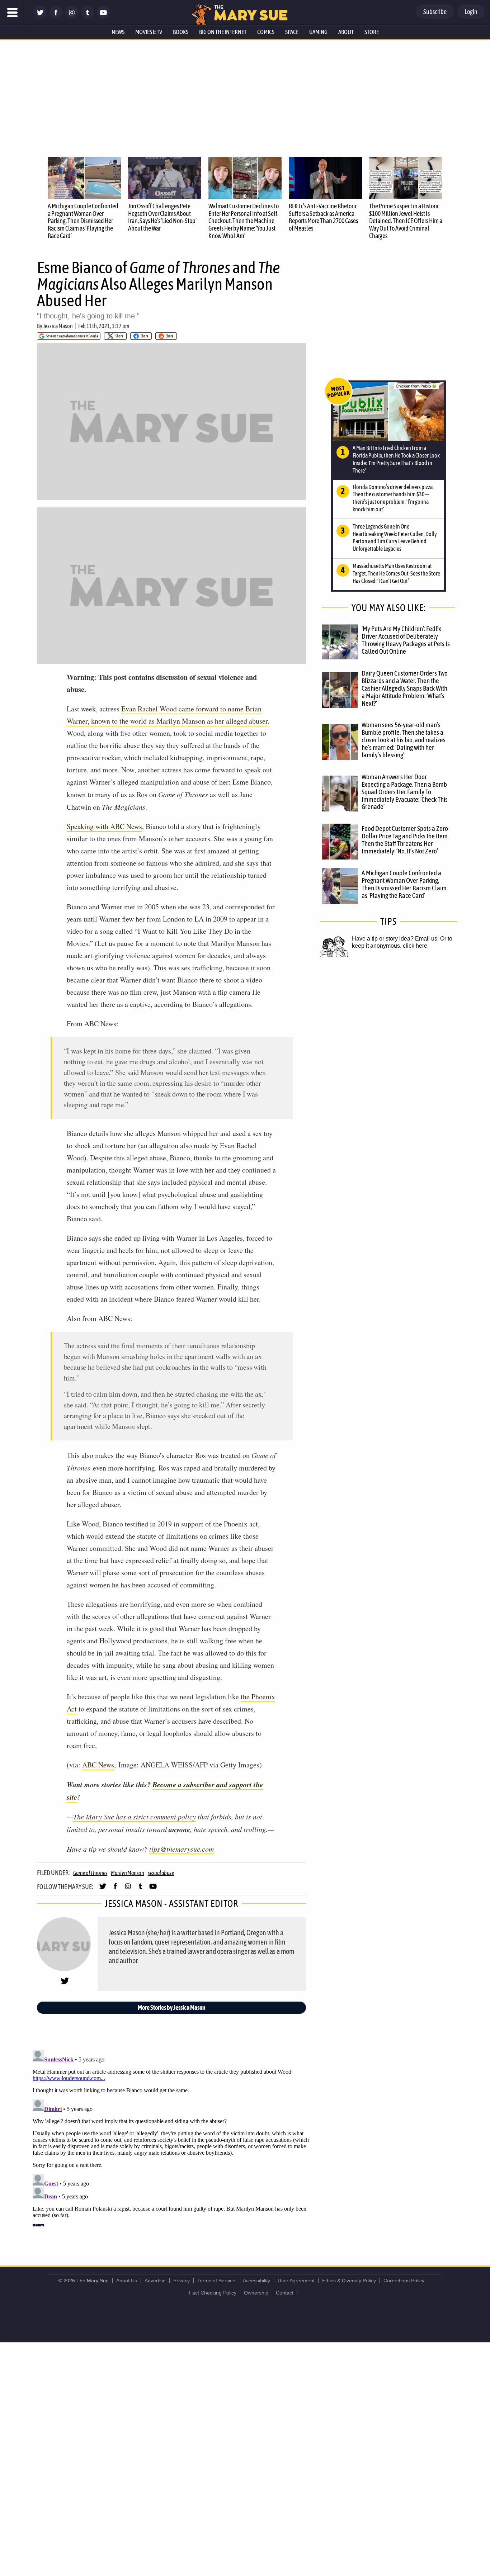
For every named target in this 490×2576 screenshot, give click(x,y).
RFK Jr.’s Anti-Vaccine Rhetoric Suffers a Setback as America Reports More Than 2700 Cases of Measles (323, 217)
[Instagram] (72, 17)
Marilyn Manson (128, 1873)
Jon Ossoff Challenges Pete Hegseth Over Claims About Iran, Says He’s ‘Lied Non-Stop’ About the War (162, 217)
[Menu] (13, 13)
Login (471, 12)
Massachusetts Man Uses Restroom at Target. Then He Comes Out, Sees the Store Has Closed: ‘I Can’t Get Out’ (396, 573)
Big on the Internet (223, 32)
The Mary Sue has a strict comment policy (135, 1817)
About (346, 32)
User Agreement (296, 2281)
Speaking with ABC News (104, 826)
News (118, 32)
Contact (285, 2293)
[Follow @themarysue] (40, 17)
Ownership (256, 2293)
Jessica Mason (58, 326)
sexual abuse (161, 1873)
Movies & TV (149, 32)
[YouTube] (103, 17)
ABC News (98, 1765)
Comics (266, 32)
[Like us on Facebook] (56, 17)
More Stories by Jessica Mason (172, 2007)
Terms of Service (216, 2281)
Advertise (155, 2281)
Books (181, 32)
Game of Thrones (90, 1873)
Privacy (182, 2281)
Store (372, 32)
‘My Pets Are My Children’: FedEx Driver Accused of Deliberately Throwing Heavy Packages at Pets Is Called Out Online (406, 640)
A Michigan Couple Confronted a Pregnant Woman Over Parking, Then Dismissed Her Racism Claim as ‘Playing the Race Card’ (83, 221)
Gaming (318, 32)
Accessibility (256, 2281)
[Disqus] (173, 2137)
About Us (127, 2281)
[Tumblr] (88, 17)
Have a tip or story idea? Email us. (395, 939)
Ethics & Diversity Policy (349, 2281)
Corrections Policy (404, 2281)
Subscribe (435, 12)
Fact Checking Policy (213, 2293)
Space (292, 32)
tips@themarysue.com (182, 1849)
